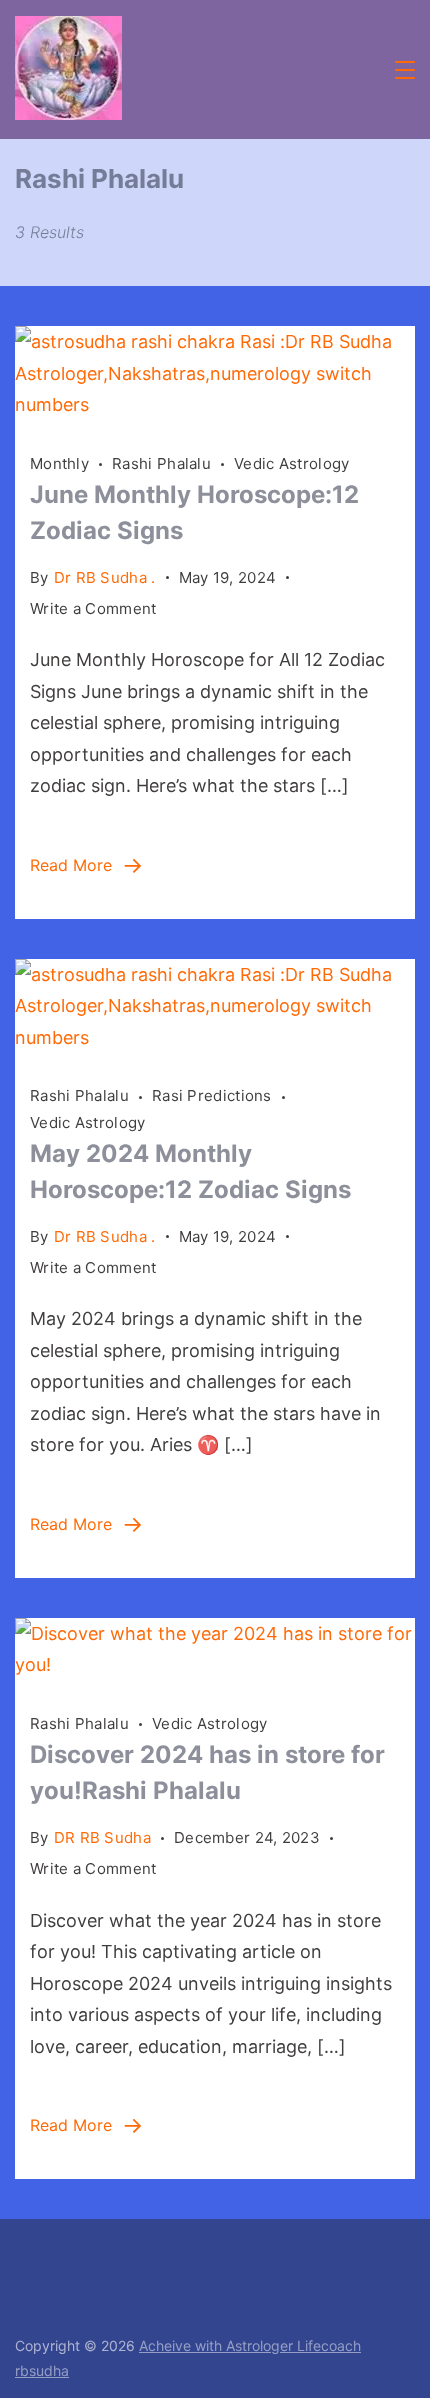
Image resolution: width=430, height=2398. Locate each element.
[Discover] (215, 1664)
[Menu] (405, 70)
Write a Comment (93, 610)
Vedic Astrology (292, 463)
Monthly (59, 463)
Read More (71, 865)
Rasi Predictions (212, 1095)
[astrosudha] (215, 404)
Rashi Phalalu (161, 463)
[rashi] (215, 1037)
